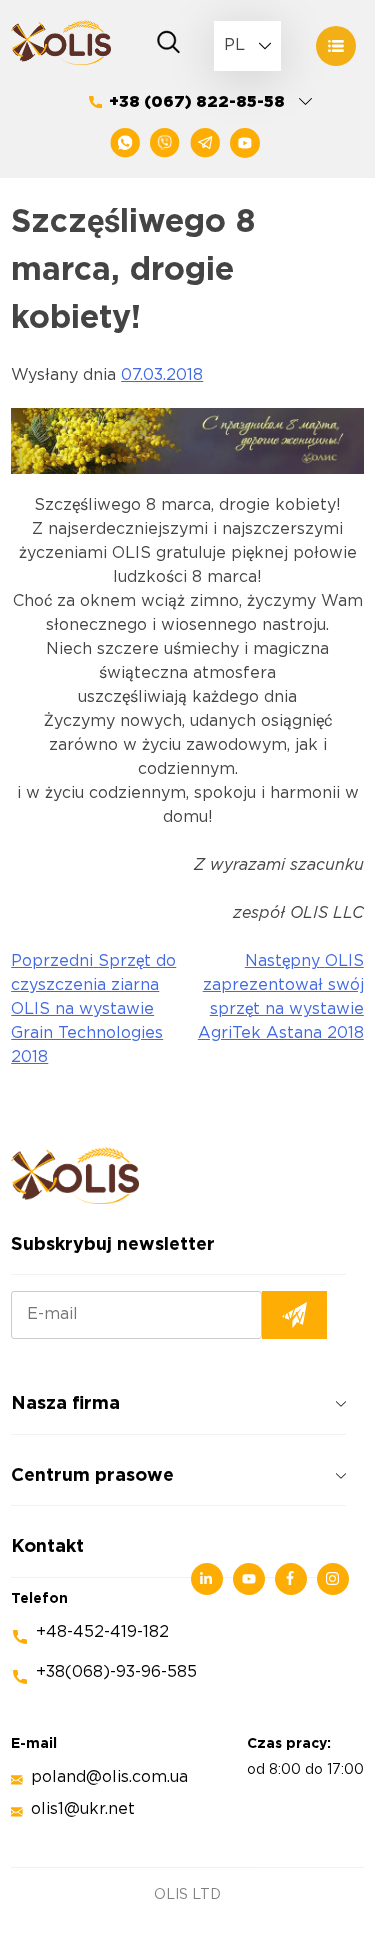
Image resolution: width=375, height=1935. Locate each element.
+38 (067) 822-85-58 (197, 102)
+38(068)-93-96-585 (116, 1672)
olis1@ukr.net (83, 1809)
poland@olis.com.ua (109, 1777)
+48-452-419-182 (102, 1632)
